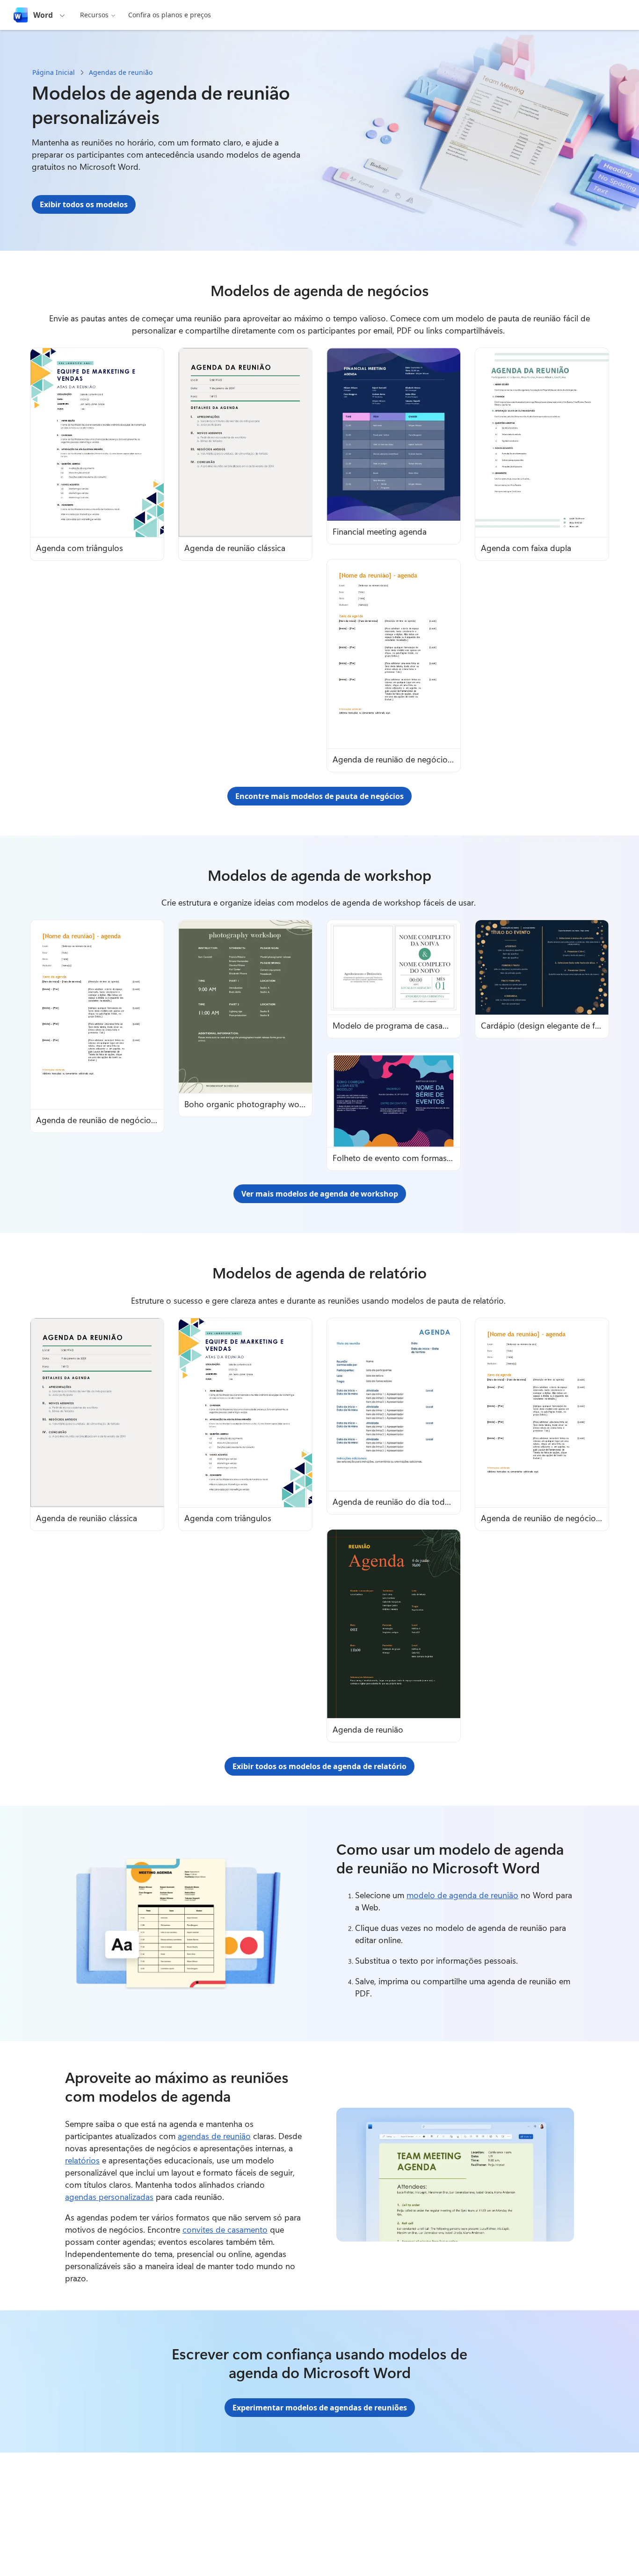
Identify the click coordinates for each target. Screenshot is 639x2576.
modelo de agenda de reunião (462, 1895)
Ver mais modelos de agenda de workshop (320, 1194)
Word (43, 15)
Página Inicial (54, 72)
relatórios (82, 2160)
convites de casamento (225, 2229)
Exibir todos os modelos (84, 204)
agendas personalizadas (109, 2197)
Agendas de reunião (121, 72)
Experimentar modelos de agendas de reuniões (320, 2408)
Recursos (94, 15)
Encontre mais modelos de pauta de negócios (319, 796)
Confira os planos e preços (170, 15)
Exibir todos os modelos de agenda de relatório (319, 1766)
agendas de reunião (214, 2136)
